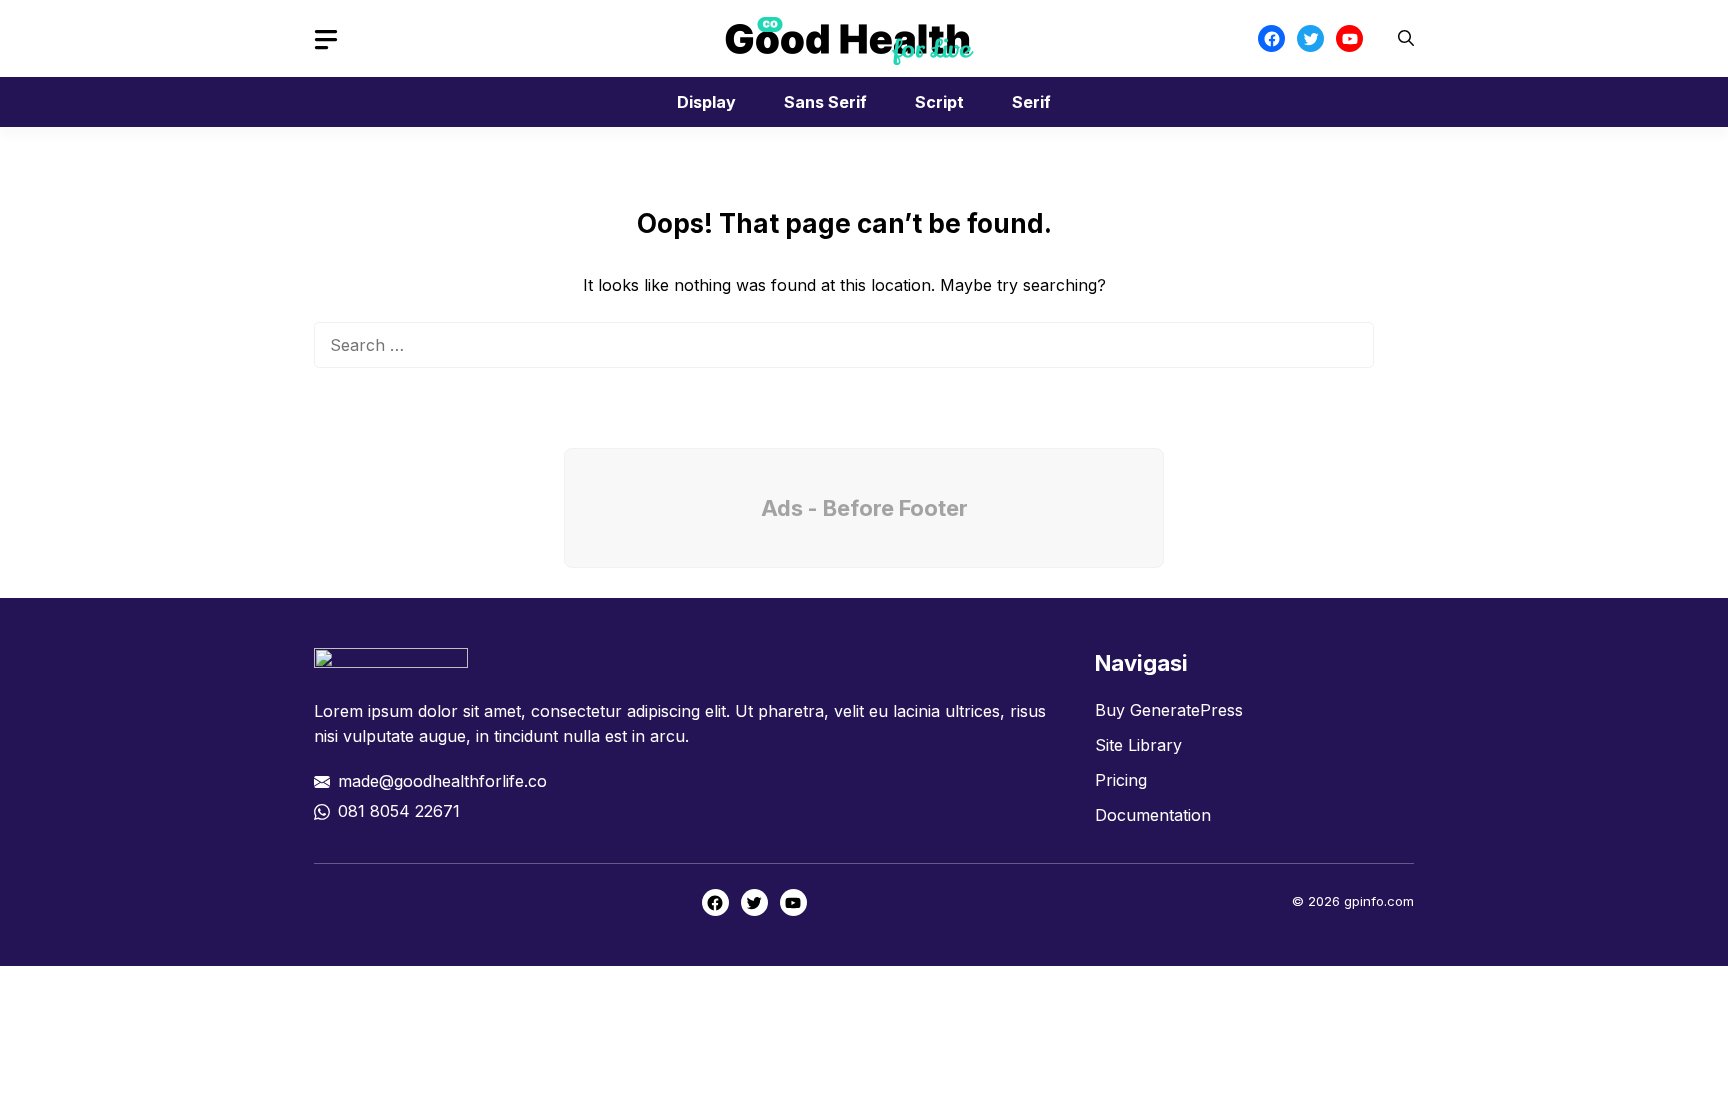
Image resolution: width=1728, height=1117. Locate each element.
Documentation (1153, 815)
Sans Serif (825, 102)
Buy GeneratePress (1169, 710)
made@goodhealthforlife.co (442, 781)
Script (939, 102)
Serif (1031, 102)
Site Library (1138, 745)
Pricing (1121, 780)
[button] (1406, 38)
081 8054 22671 (399, 811)
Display (706, 102)
